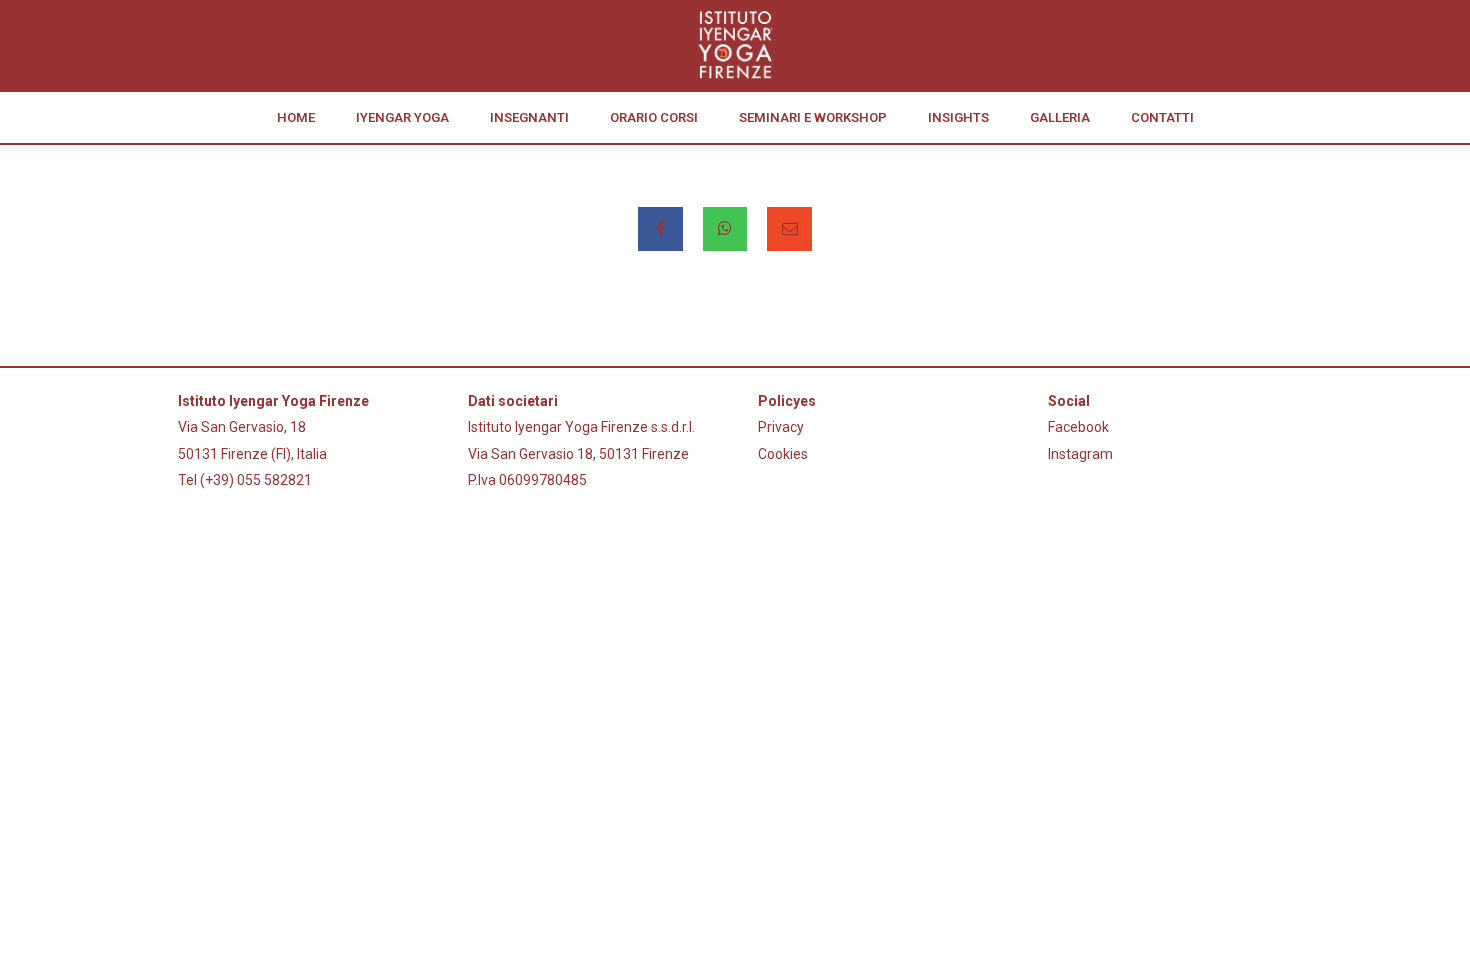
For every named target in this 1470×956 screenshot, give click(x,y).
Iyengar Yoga (402, 117)
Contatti (1162, 117)
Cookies (783, 454)
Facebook (1078, 427)
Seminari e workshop (813, 117)
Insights (958, 117)
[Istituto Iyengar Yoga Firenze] (735, 45)
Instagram (1080, 454)
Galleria (1060, 117)
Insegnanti (529, 117)
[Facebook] (660, 229)
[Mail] (789, 229)
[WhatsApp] (725, 229)
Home (296, 117)
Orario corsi (654, 117)
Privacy (781, 427)
